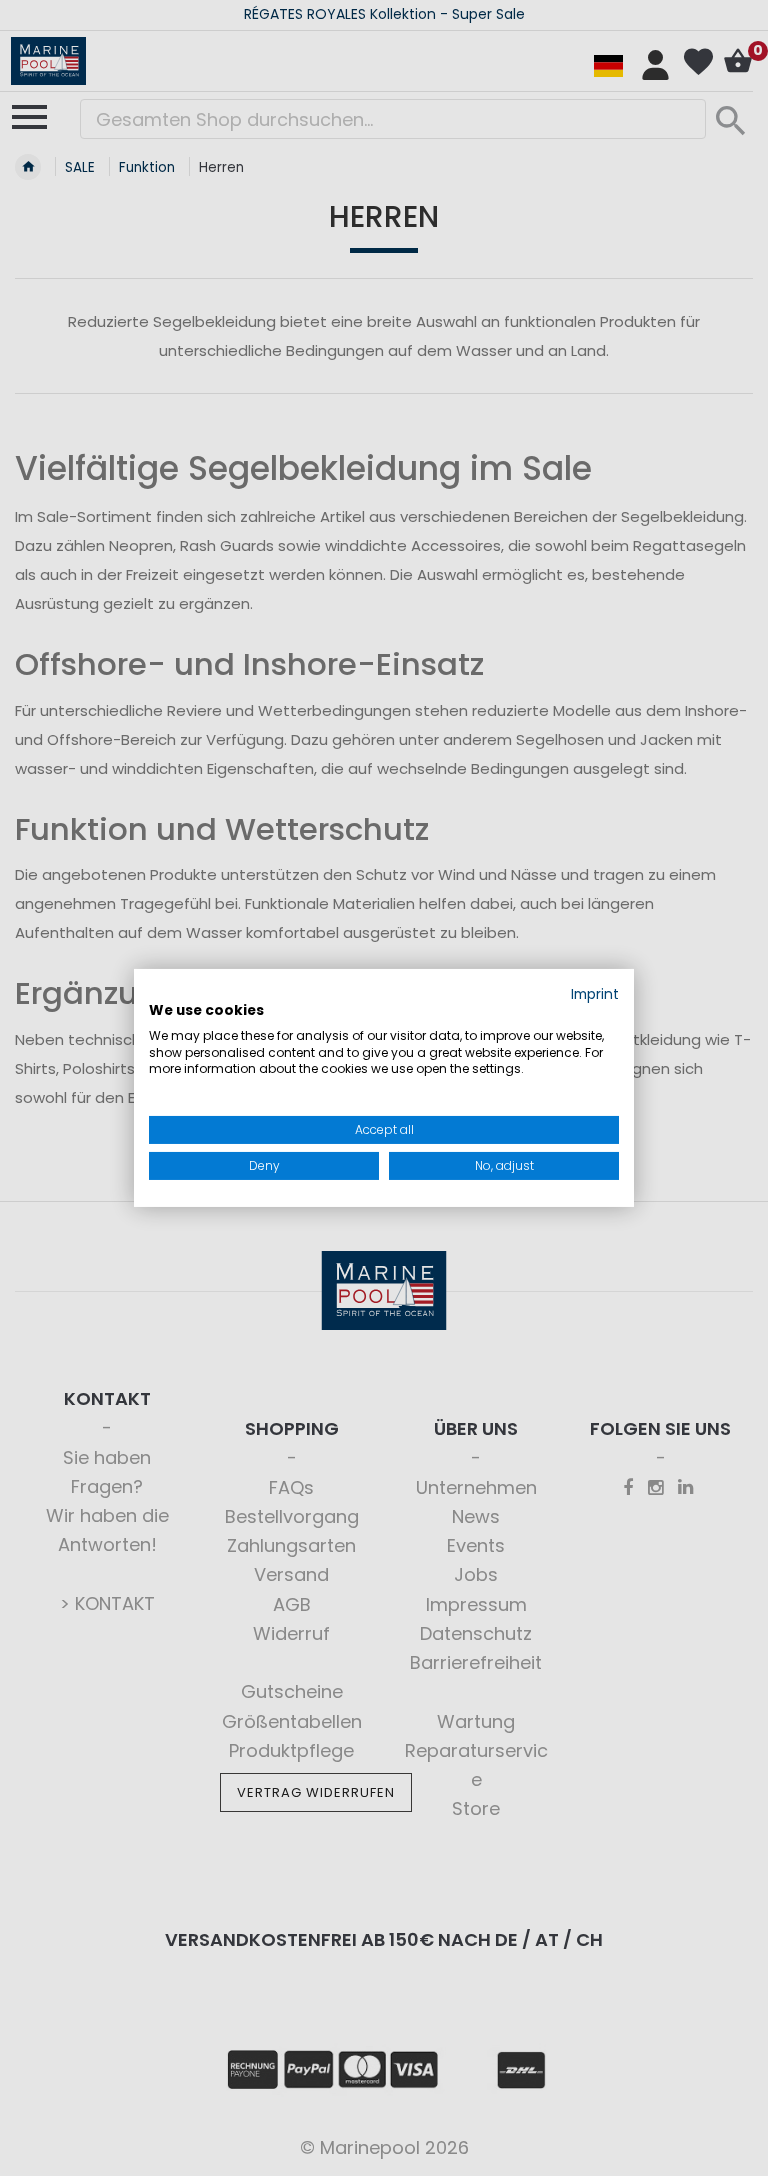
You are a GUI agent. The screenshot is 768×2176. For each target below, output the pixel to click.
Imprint (595, 994)
